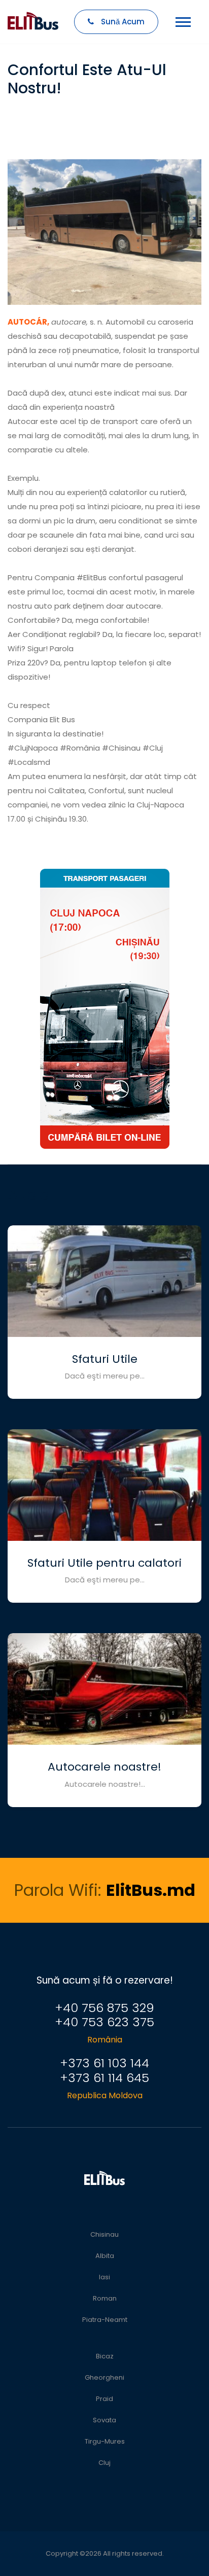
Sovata (104, 2420)
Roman (105, 2298)
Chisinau (104, 2234)
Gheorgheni (104, 2377)
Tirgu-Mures (105, 2441)
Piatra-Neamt (105, 2320)
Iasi (104, 2277)
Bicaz (105, 2356)
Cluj (104, 2463)
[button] (193, 47)
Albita (105, 2256)
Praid (104, 2399)
